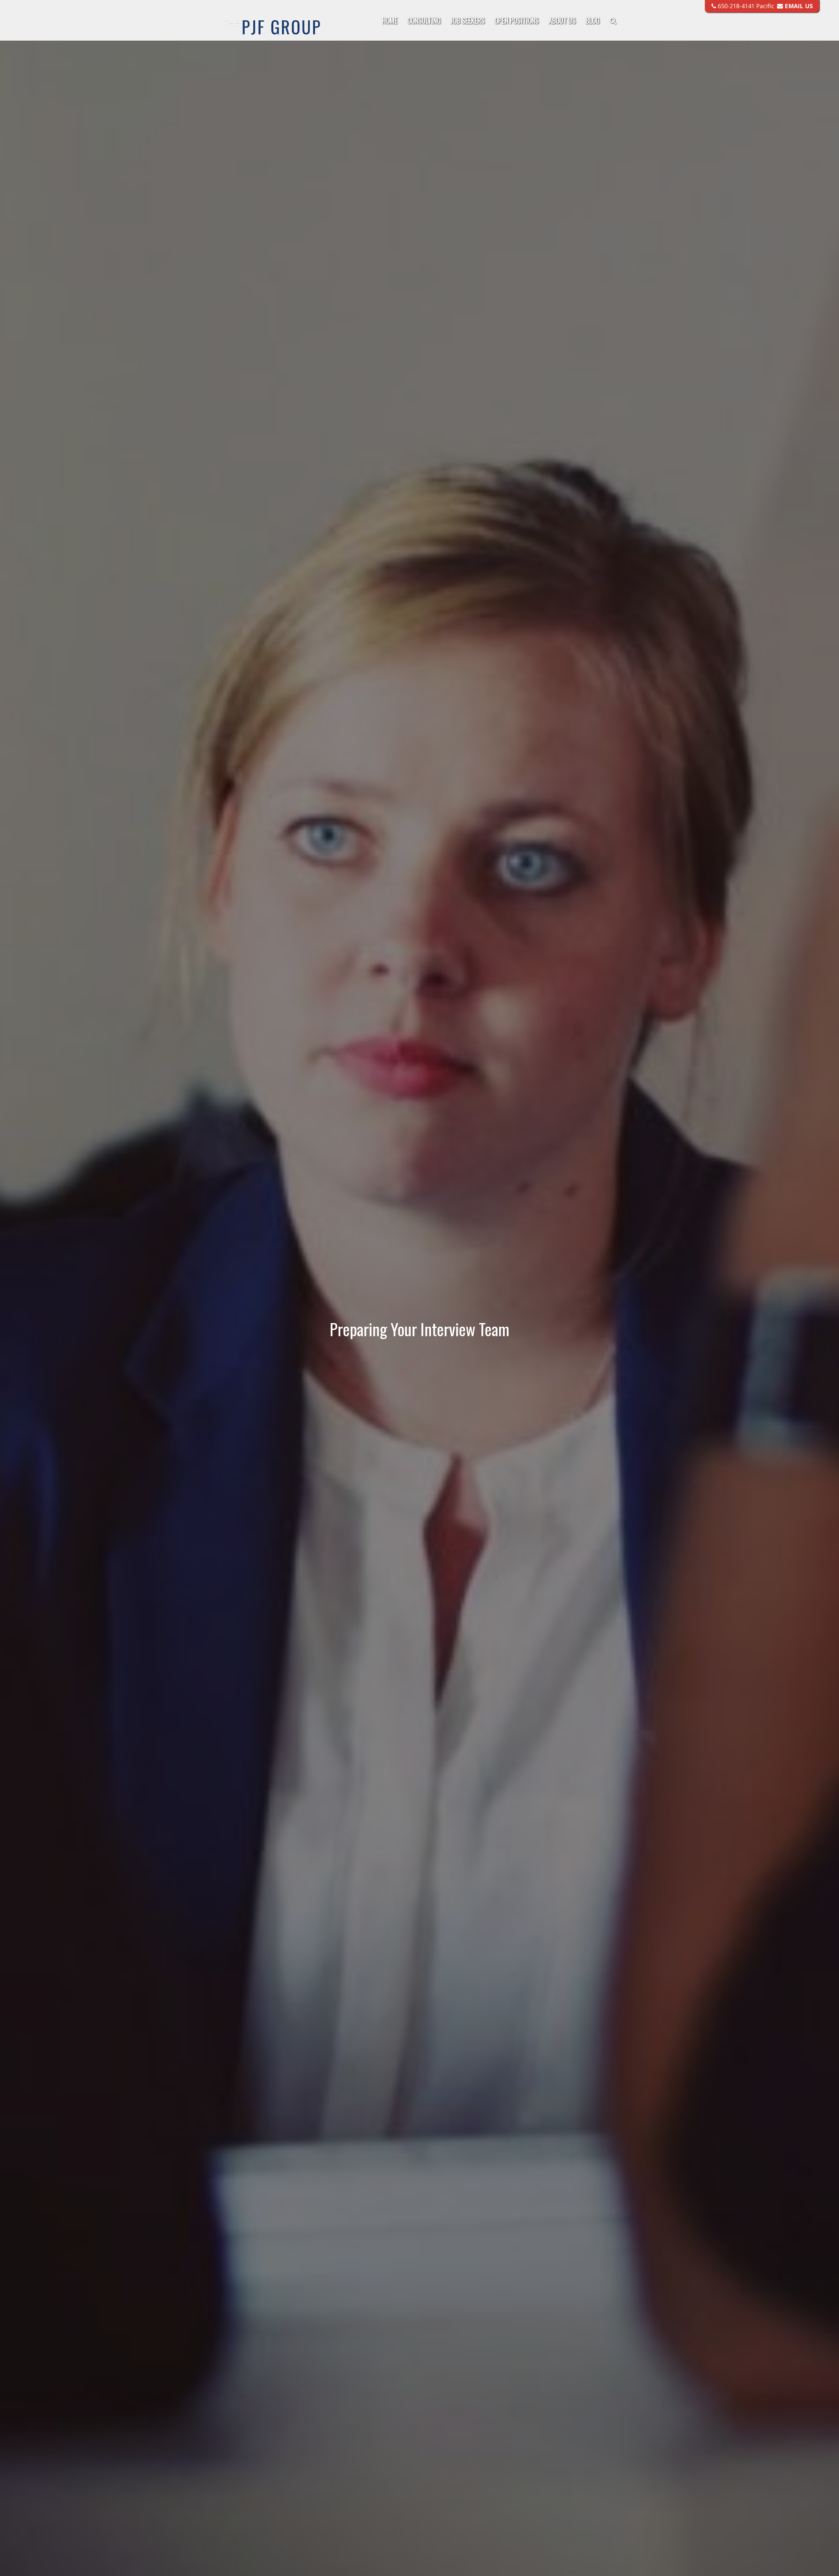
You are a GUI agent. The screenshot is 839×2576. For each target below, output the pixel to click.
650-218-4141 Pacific (745, 6)
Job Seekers (468, 20)
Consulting (424, 20)
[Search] (610, 21)
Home (390, 20)
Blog (593, 20)
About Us (562, 20)
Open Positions (517, 20)
